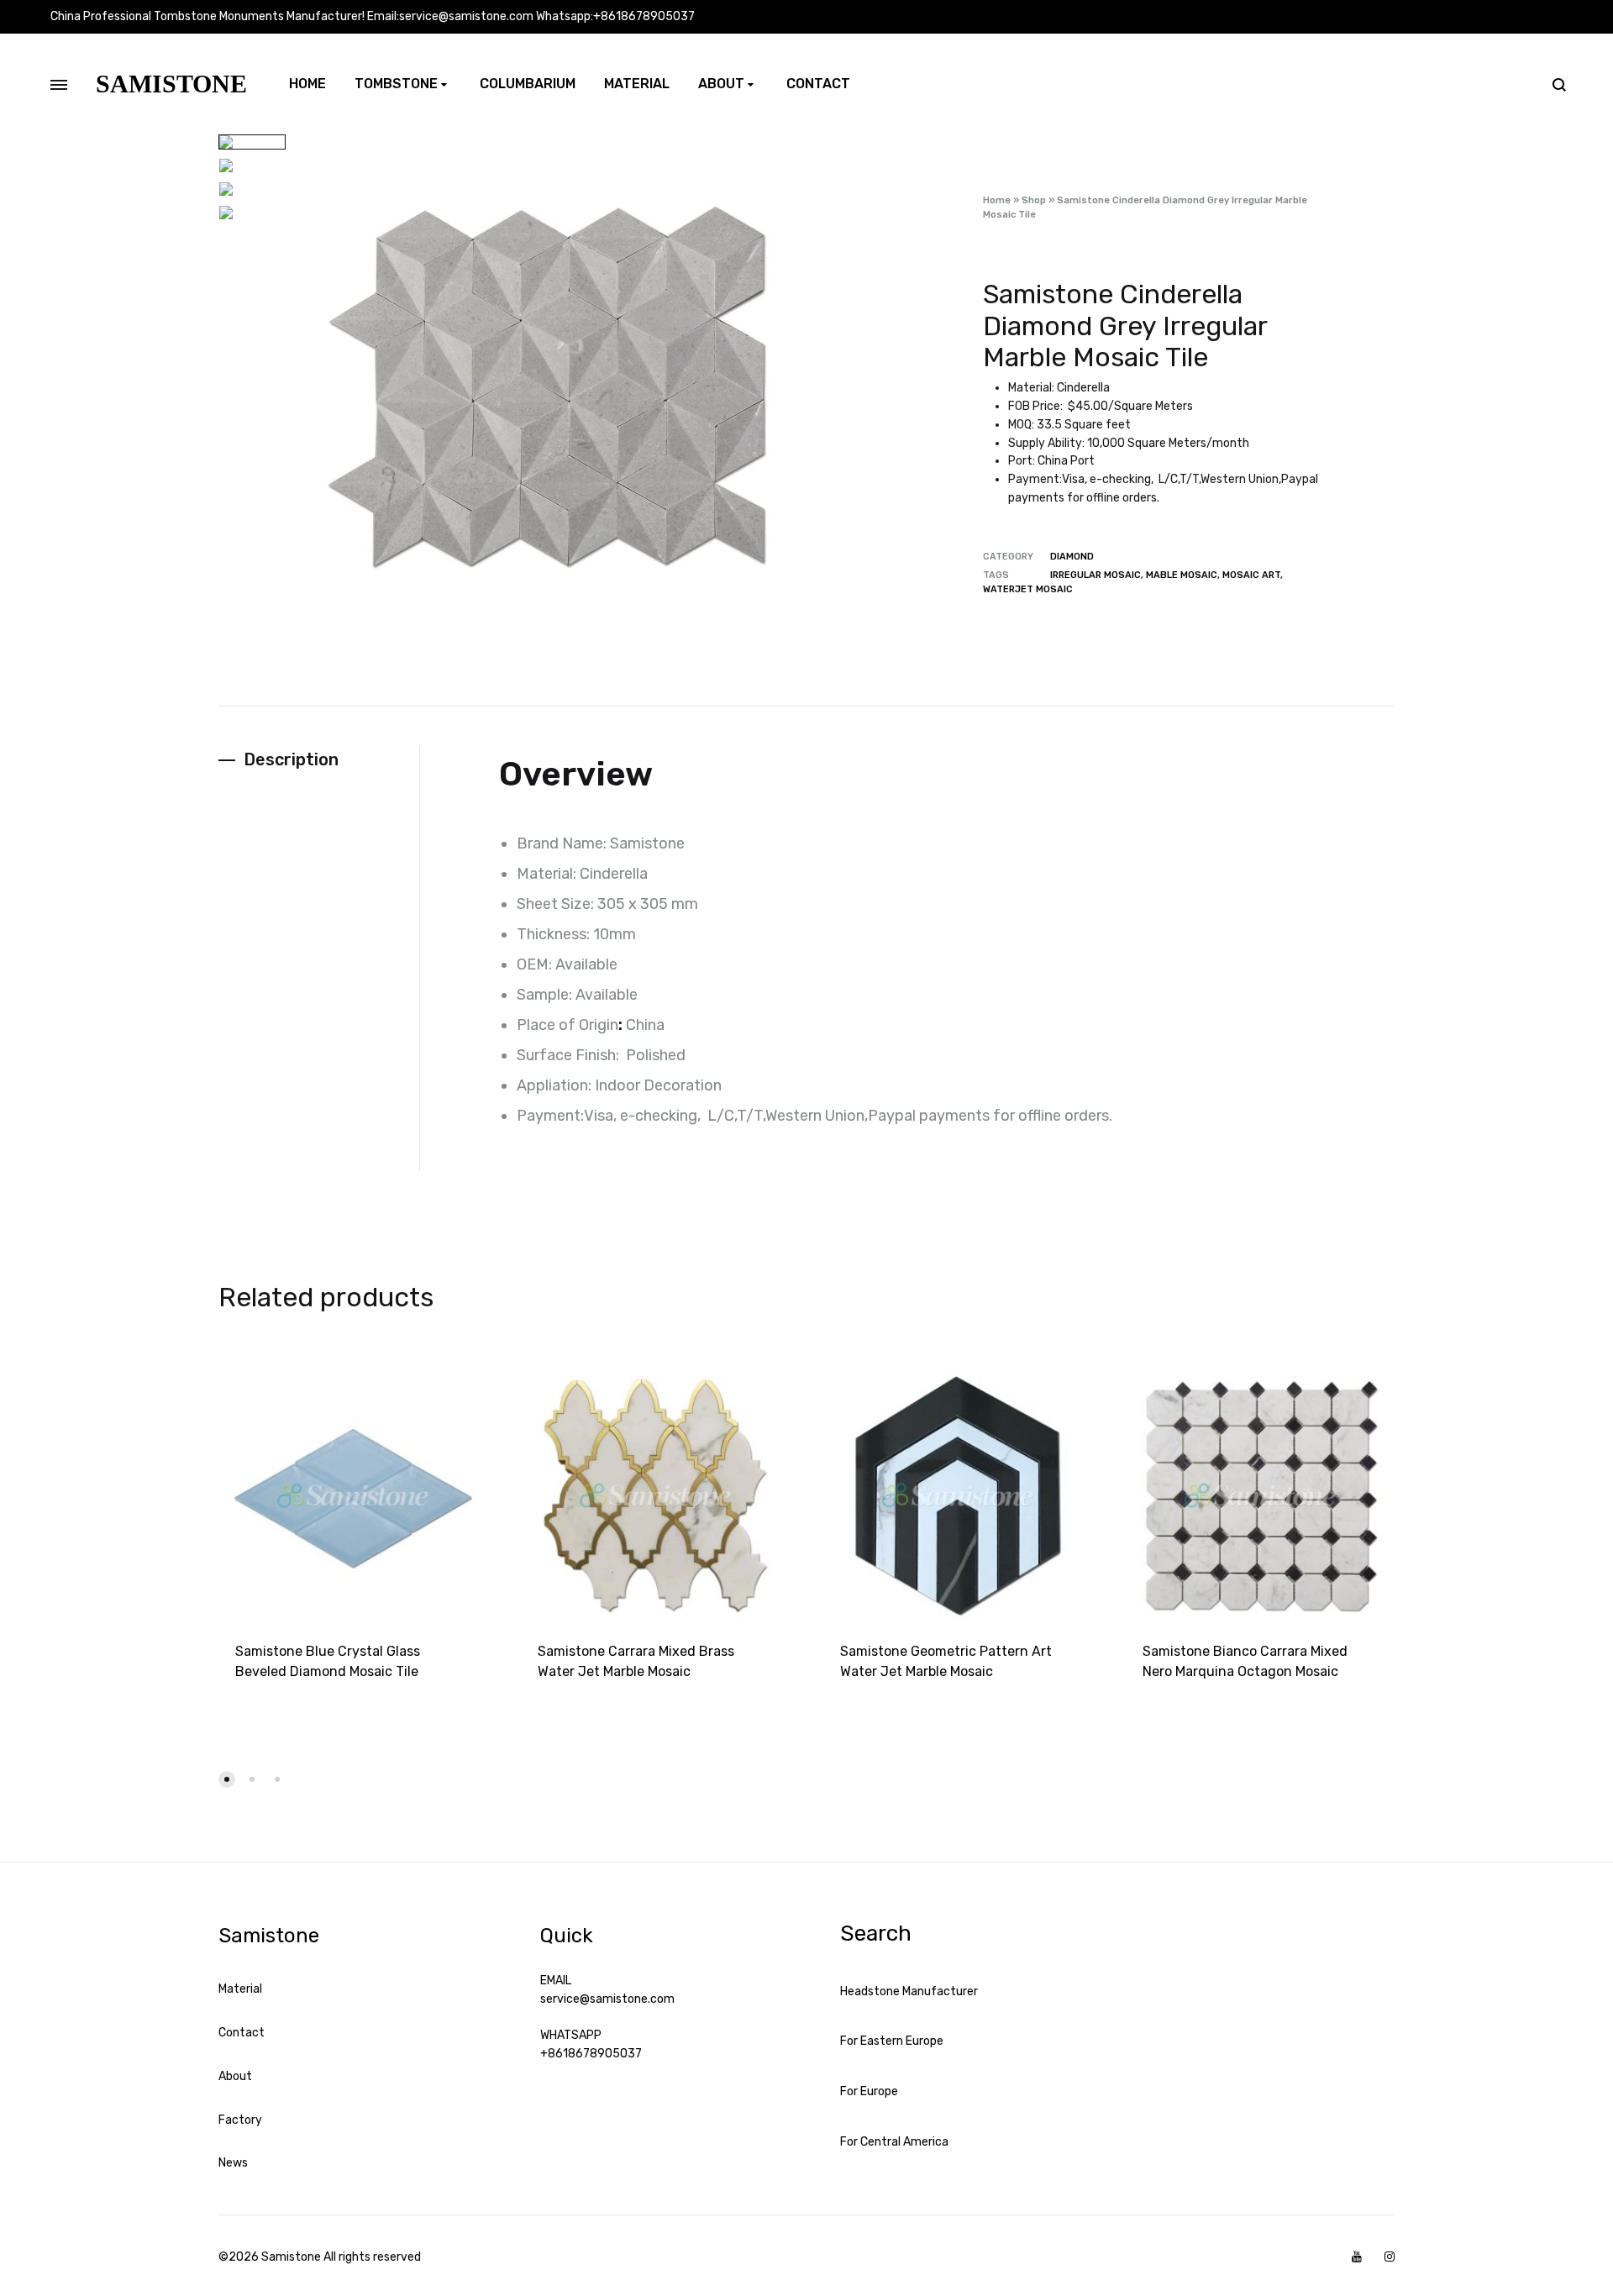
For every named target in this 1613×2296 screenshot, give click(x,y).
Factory (240, 2120)
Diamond (1072, 557)
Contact (818, 84)
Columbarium (528, 84)
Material (637, 84)
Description (291, 759)
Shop (1034, 200)
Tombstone (396, 84)
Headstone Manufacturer (909, 1991)
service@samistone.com (607, 1999)
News (233, 2163)
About (721, 84)
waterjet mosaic (1028, 589)
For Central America (894, 2142)
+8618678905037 (591, 2054)
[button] (227, 1779)
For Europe (869, 2091)
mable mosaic (1182, 575)
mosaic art (1251, 575)
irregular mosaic (1095, 575)
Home (307, 84)
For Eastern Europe (892, 2041)
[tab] (319, 760)
